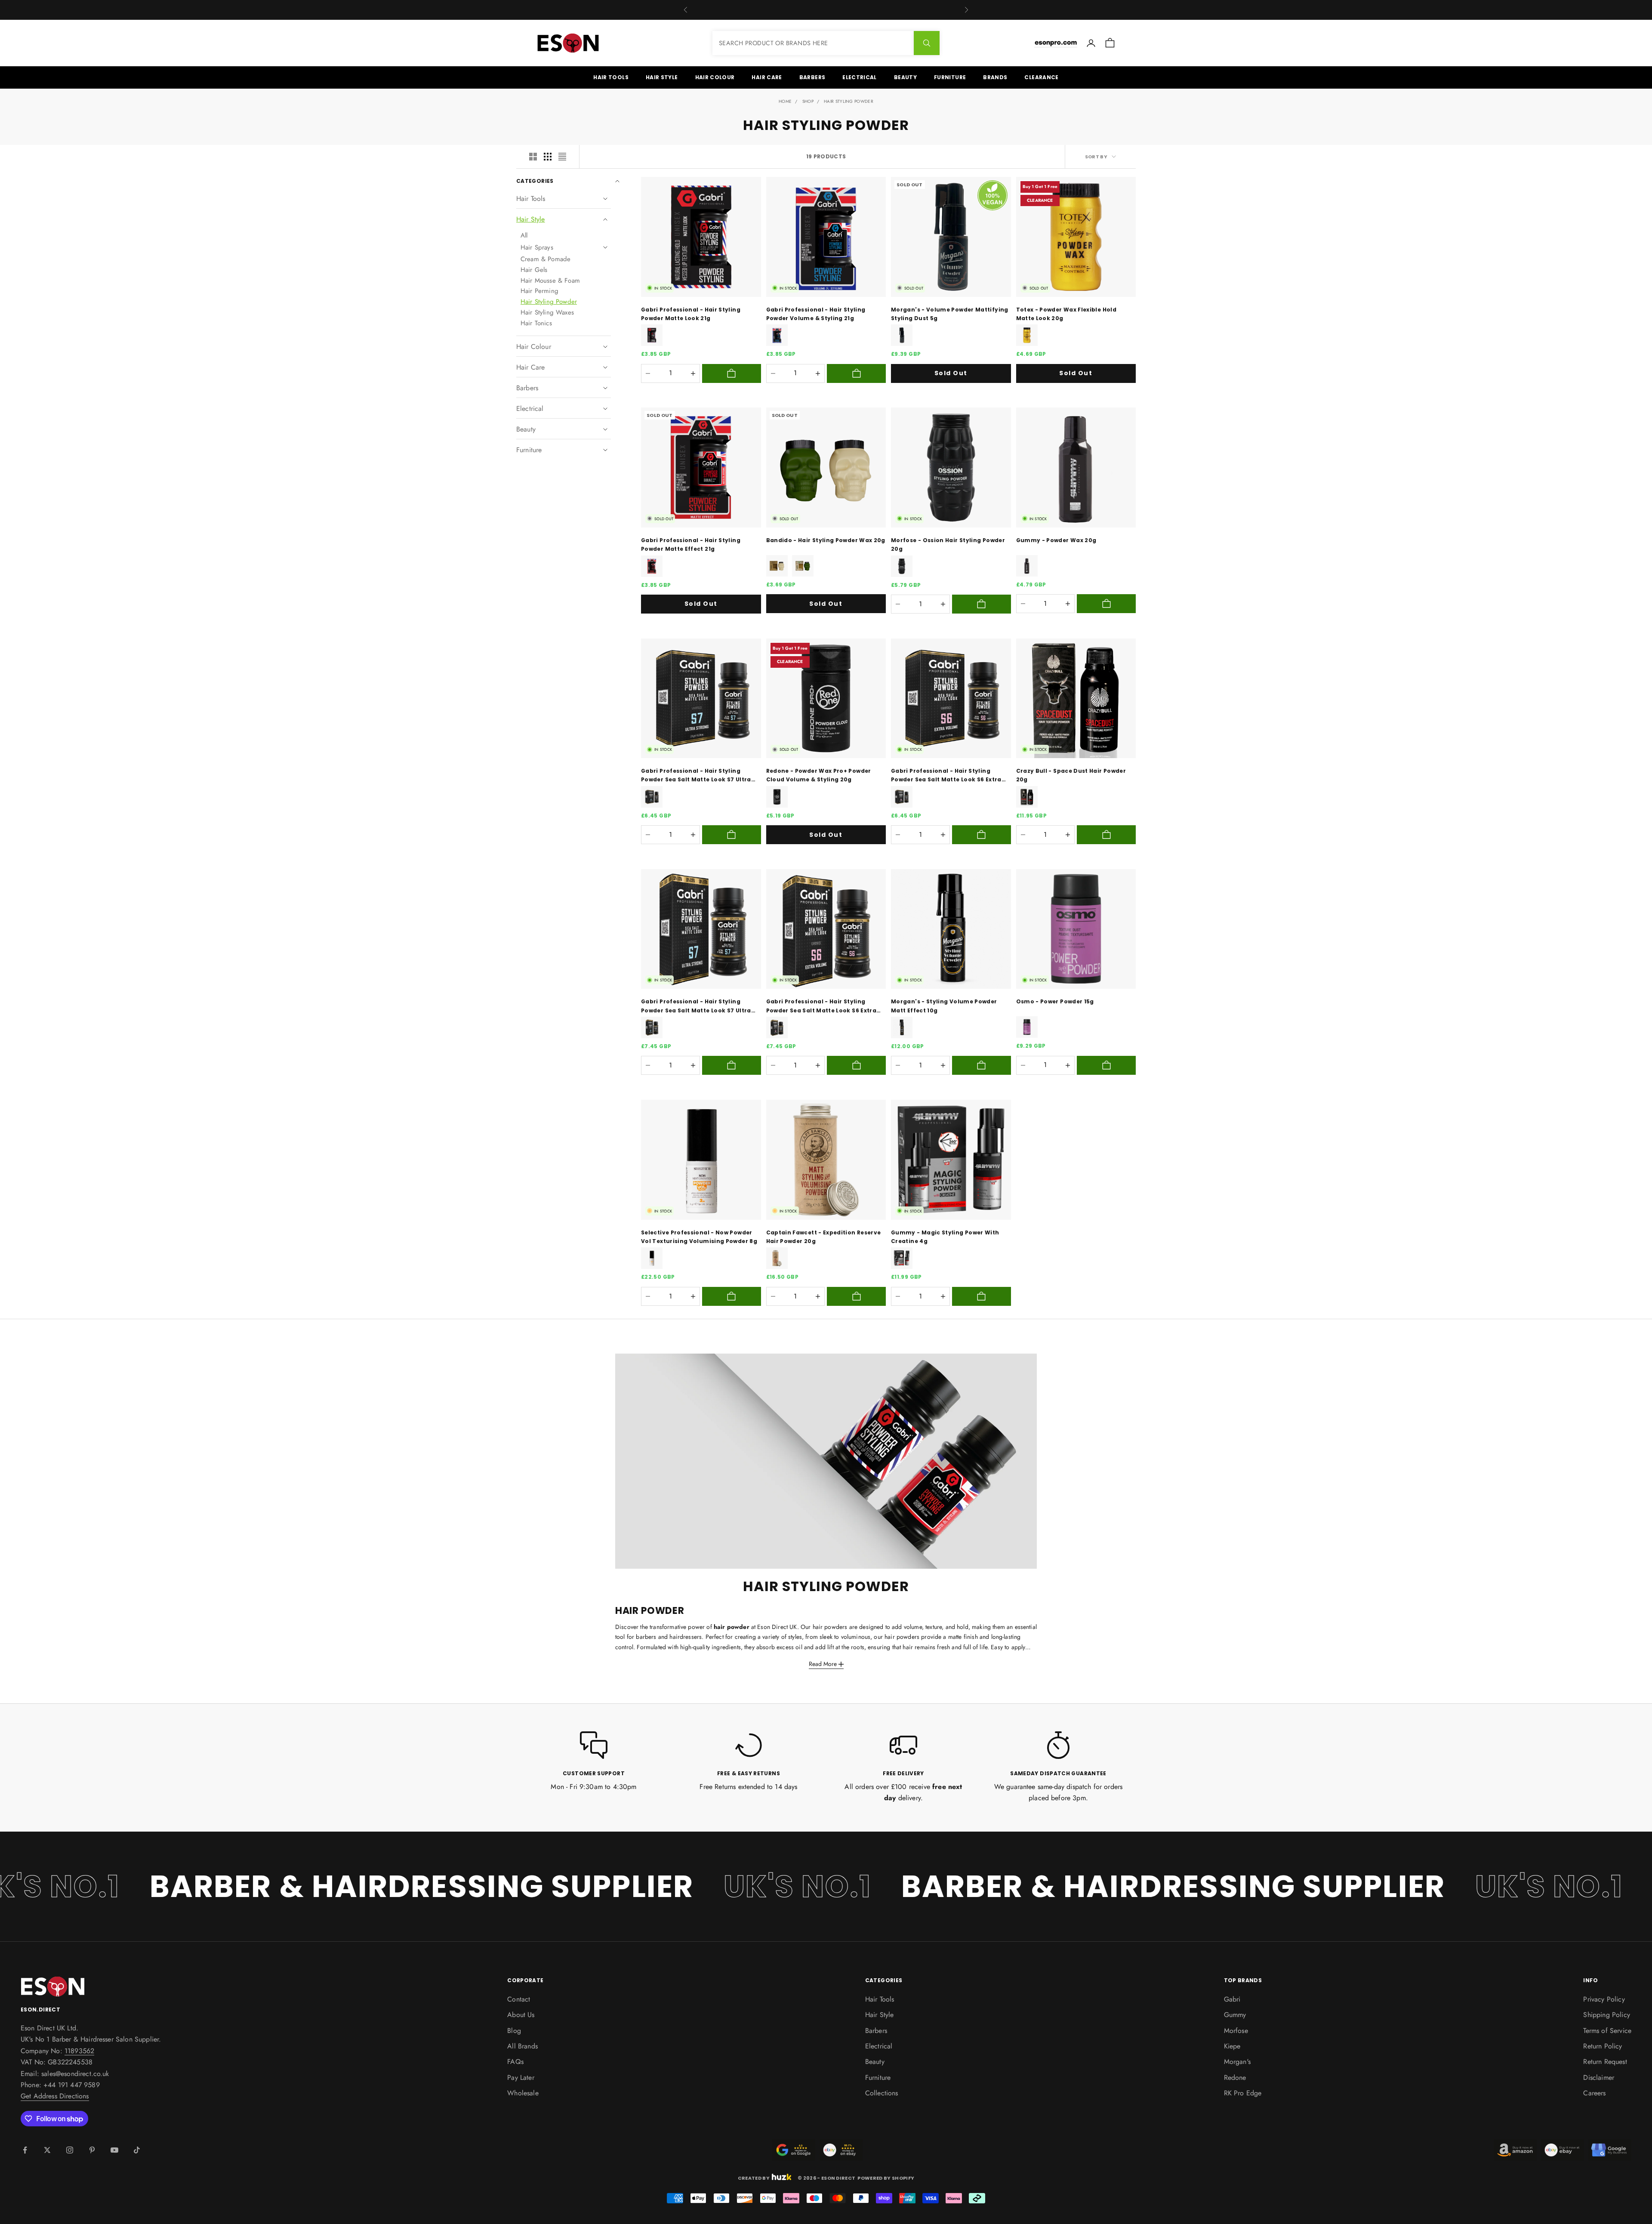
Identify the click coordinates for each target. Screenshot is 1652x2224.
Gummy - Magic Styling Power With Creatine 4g (945, 1237)
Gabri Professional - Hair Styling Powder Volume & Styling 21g (816, 314)
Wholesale (523, 2093)
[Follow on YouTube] (114, 2150)
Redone (1235, 2077)
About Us (521, 2015)
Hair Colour (715, 77)
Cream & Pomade (546, 259)
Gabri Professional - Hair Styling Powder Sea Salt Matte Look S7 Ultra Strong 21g (696, 776)
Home (785, 101)
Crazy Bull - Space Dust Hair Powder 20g (1071, 775)
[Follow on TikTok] (137, 2150)
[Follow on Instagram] (70, 2150)
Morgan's (1237, 2062)
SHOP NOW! (1590, 1229)
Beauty (905, 77)
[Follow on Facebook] (25, 2150)
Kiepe (1232, 2046)
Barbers (812, 77)
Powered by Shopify (886, 2178)
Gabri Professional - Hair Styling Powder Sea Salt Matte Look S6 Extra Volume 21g (946, 776)
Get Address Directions (55, 2096)
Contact (519, 1999)
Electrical (860, 77)
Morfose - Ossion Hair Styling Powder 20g (948, 544)
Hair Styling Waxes (547, 312)
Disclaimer (1599, 2077)
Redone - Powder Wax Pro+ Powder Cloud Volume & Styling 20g (819, 775)
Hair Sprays (537, 247)
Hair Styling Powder (849, 101)
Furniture (950, 77)
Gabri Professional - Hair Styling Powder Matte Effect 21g (691, 544)
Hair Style (662, 77)
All (524, 235)
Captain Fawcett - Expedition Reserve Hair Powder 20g (824, 1237)
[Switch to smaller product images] (548, 157)
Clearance (1041, 77)
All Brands (522, 2046)
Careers (1594, 2093)
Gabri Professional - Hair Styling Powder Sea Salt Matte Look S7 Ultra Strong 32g (696, 1006)
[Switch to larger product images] (533, 157)
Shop (808, 101)
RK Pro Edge (1243, 2093)
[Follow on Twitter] (47, 2150)
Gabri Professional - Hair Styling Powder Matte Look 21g (691, 314)
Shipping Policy (1606, 2015)
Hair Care (767, 77)
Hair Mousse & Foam (550, 281)
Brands (995, 77)
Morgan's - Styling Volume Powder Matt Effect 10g (944, 1006)
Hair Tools (611, 77)
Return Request (1605, 2062)
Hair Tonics (536, 323)
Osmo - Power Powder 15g (1055, 1001)
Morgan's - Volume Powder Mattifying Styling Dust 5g (950, 314)
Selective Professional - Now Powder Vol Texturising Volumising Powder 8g (699, 1237)
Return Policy (1603, 2046)
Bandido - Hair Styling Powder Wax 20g (826, 540)
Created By (754, 2177)
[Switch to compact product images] (562, 157)
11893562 (79, 2051)
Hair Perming (539, 291)
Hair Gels (534, 270)
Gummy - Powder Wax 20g (1056, 540)
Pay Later (521, 2077)
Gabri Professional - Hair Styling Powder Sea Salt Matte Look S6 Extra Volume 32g (821, 1006)
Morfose (1236, 2031)
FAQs (515, 2062)
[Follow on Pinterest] (92, 2150)
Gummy (1235, 2015)
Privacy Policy (1604, 1999)
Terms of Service (1607, 2031)
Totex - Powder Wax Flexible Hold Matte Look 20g (1066, 314)
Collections (882, 2093)
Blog (514, 2031)
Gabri (1232, 1999)
